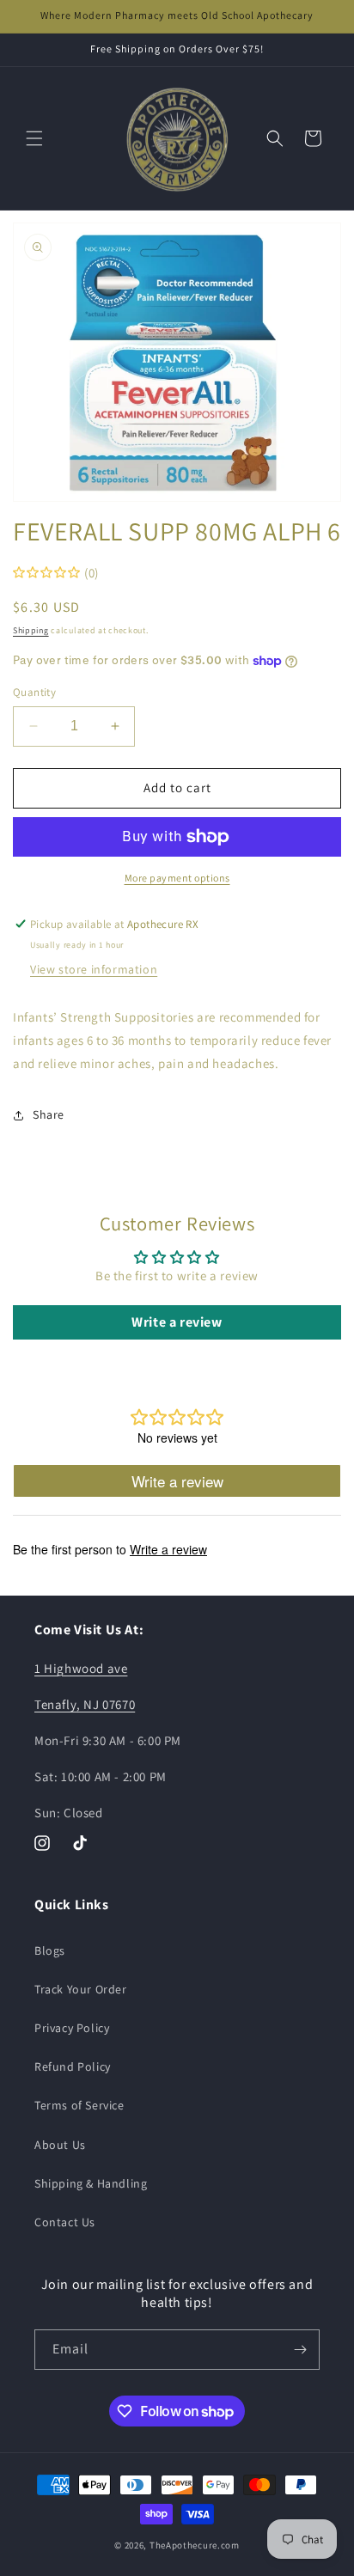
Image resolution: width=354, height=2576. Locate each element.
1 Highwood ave (81, 1668)
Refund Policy (73, 2066)
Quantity (34, 692)
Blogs (50, 1950)
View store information (94, 969)
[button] (34, 138)
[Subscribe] (300, 2350)
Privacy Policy (72, 2028)
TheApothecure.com (195, 2545)
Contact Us (65, 2222)
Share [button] (49, 1114)
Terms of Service (79, 2105)
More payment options (177, 878)
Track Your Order (81, 1989)
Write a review (177, 1322)
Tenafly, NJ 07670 (85, 1704)
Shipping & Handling (91, 2183)
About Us (60, 2145)
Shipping (31, 630)
